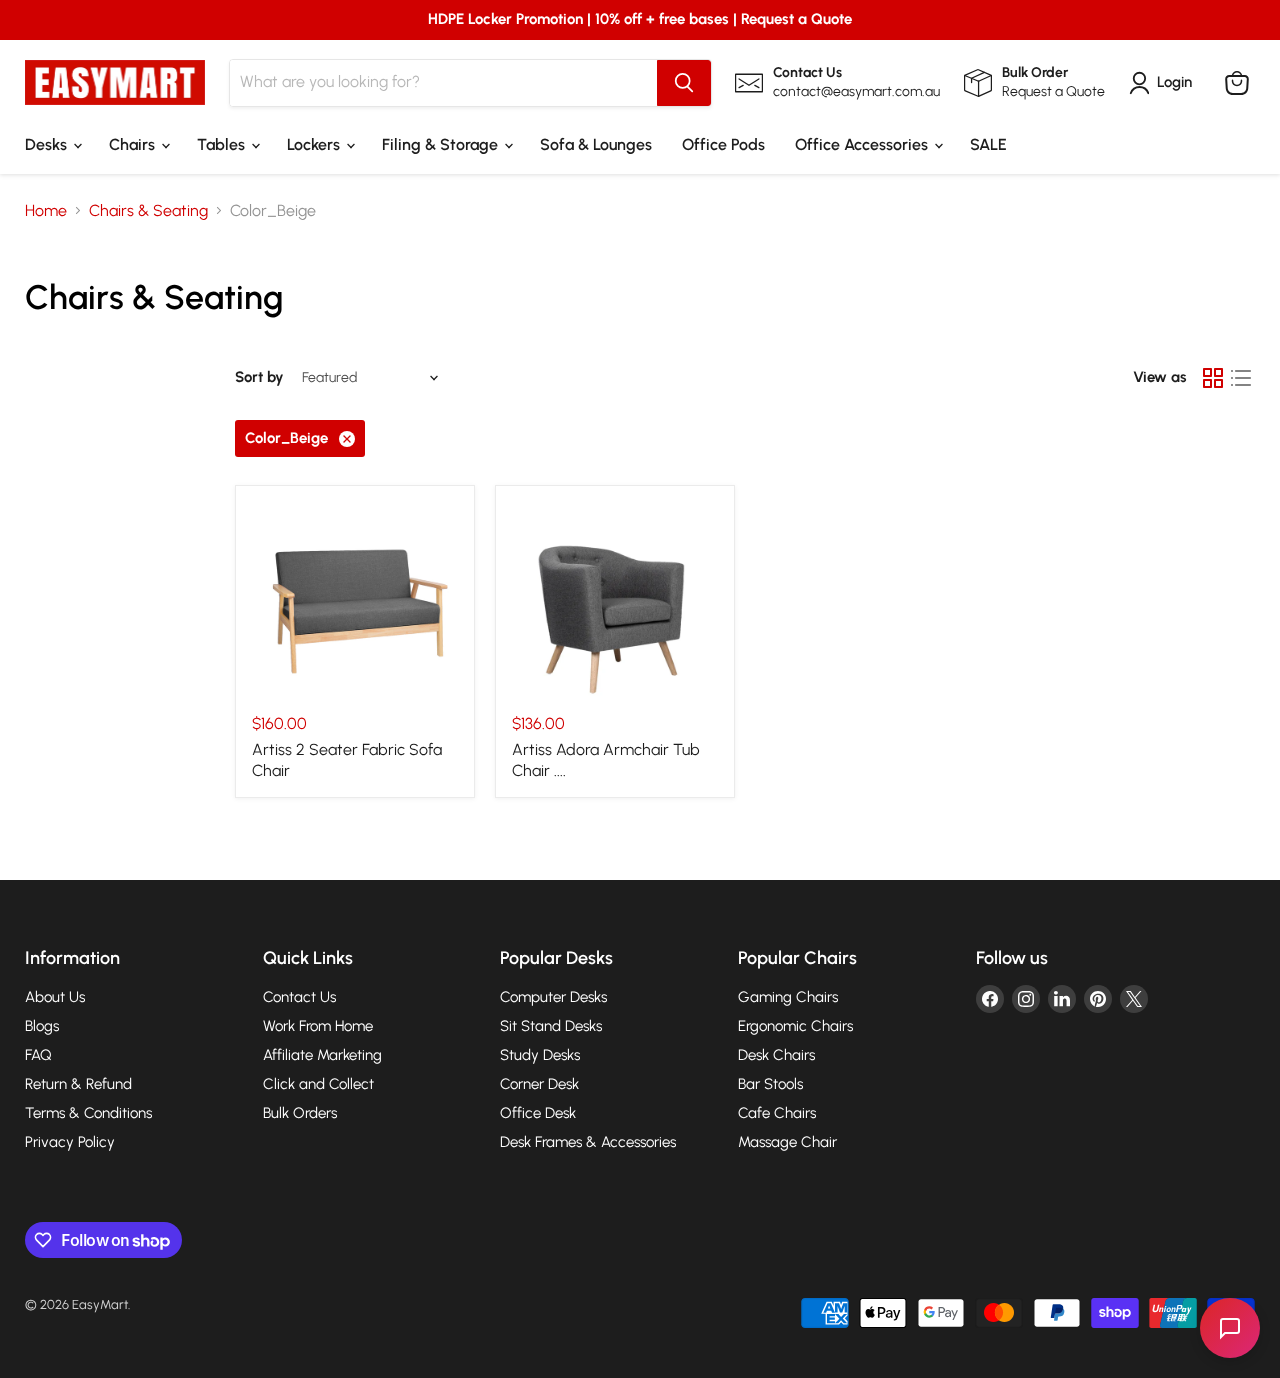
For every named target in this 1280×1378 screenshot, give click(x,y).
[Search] (684, 83)
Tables (223, 144)
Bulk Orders (300, 1113)
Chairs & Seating (148, 211)
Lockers (315, 144)
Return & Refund (78, 1084)
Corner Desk (539, 1084)
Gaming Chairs (788, 997)
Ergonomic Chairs (795, 1026)
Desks (48, 144)
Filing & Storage (442, 144)
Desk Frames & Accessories (588, 1142)
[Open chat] (1230, 1328)
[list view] (1241, 378)
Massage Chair (787, 1142)
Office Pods (723, 144)
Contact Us (299, 997)
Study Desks (540, 1055)
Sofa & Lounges (596, 144)
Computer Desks (553, 997)
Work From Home (318, 1026)
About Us (55, 997)
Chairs (134, 144)
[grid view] (1213, 378)
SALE (988, 144)
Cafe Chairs (777, 1113)
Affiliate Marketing (322, 1055)
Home (46, 211)
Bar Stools (770, 1084)
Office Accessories (863, 144)
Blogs (42, 1026)
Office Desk (538, 1113)
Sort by (259, 377)
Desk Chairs (776, 1055)
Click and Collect (318, 1084)
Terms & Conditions (88, 1113)
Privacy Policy (70, 1142)
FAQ (38, 1055)
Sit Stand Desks (551, 1026)
